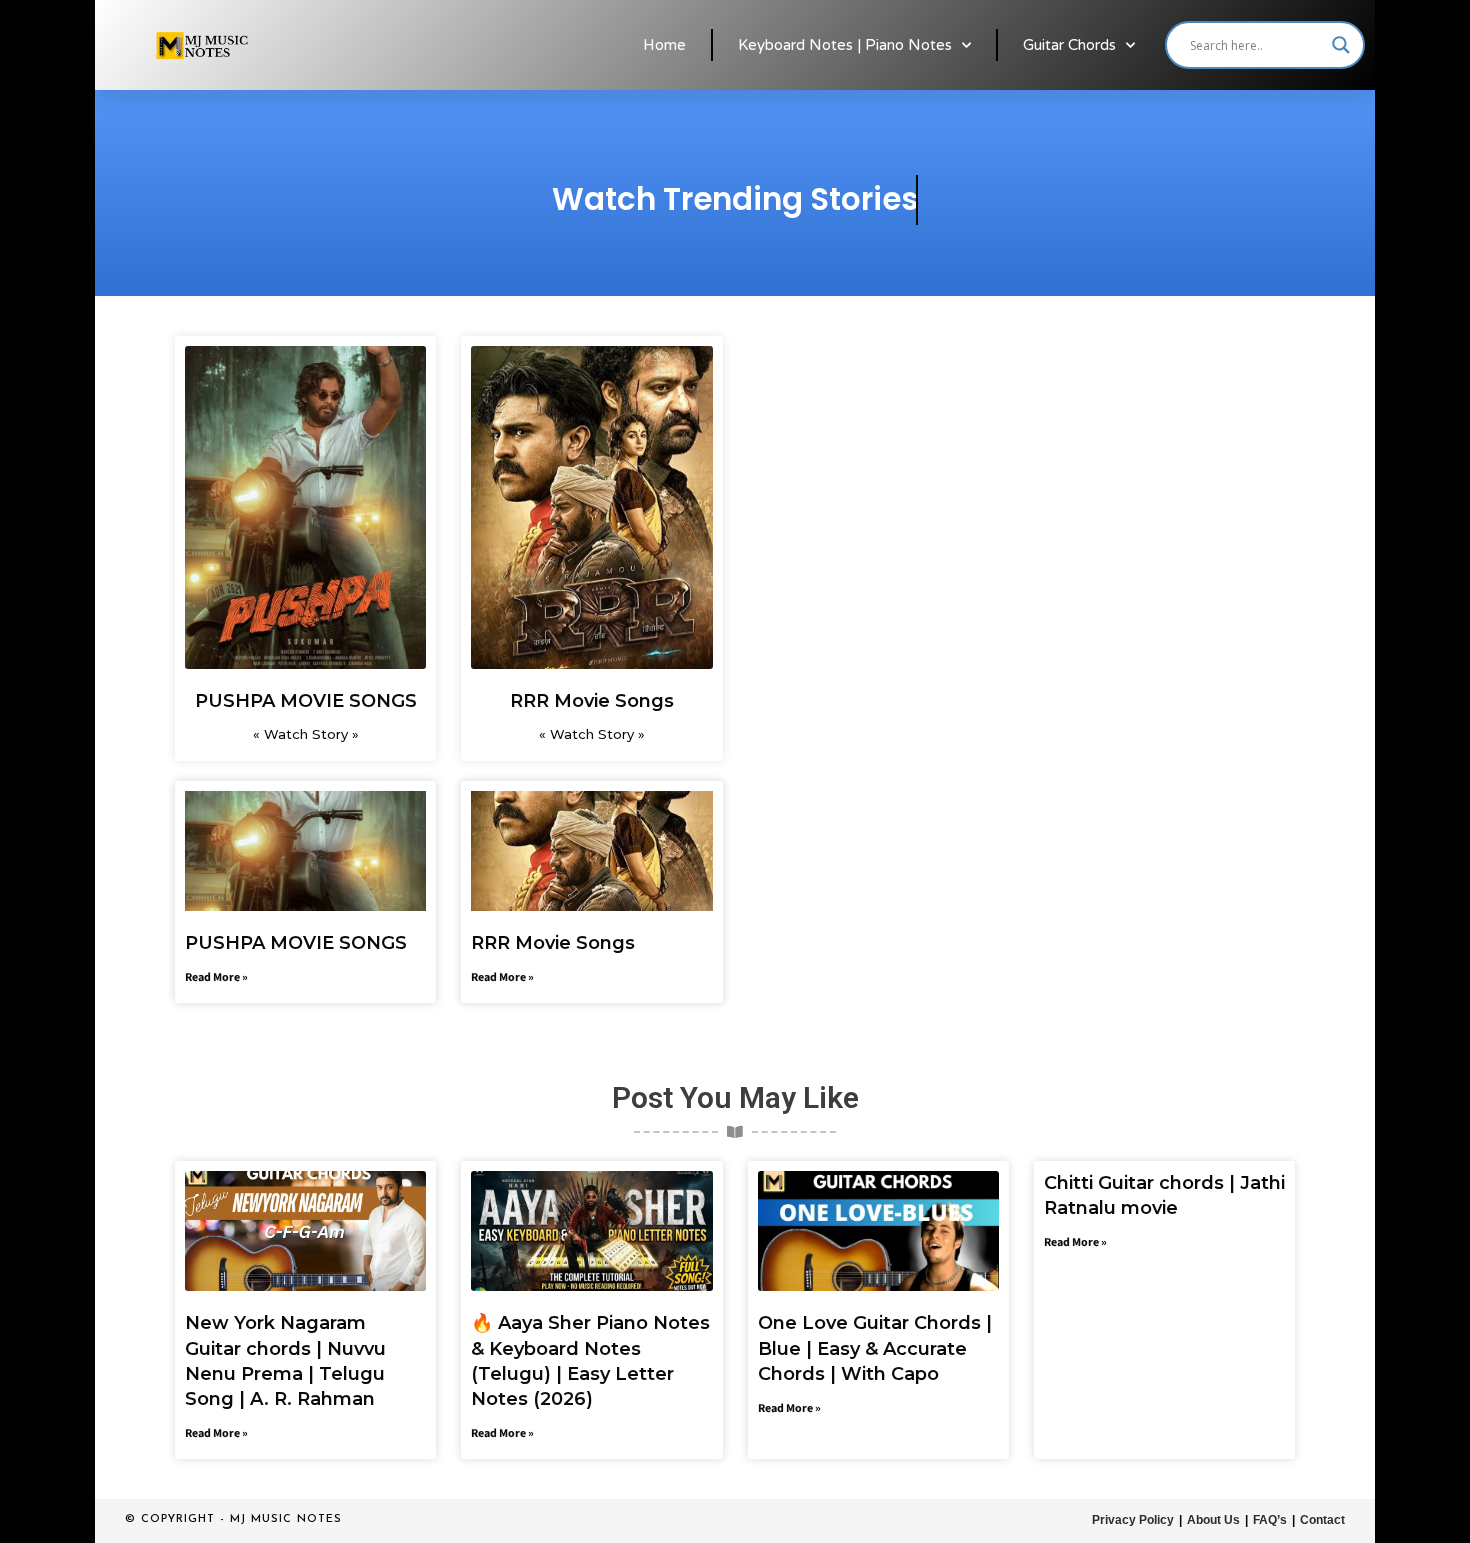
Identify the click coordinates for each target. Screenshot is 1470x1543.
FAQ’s (1270, 1520)
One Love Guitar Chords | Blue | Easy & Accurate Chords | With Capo (875, 1348)
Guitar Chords (1069, 45)
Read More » (216, 977)
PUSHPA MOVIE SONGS (306, 701)
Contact (1322, 1520)
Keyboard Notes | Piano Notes (845, 45)
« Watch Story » (306, 734)
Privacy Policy (1133, 1520)
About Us (1213, 1520)
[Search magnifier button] (1341, 45)
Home (664, 45)
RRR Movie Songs (592, 701)
